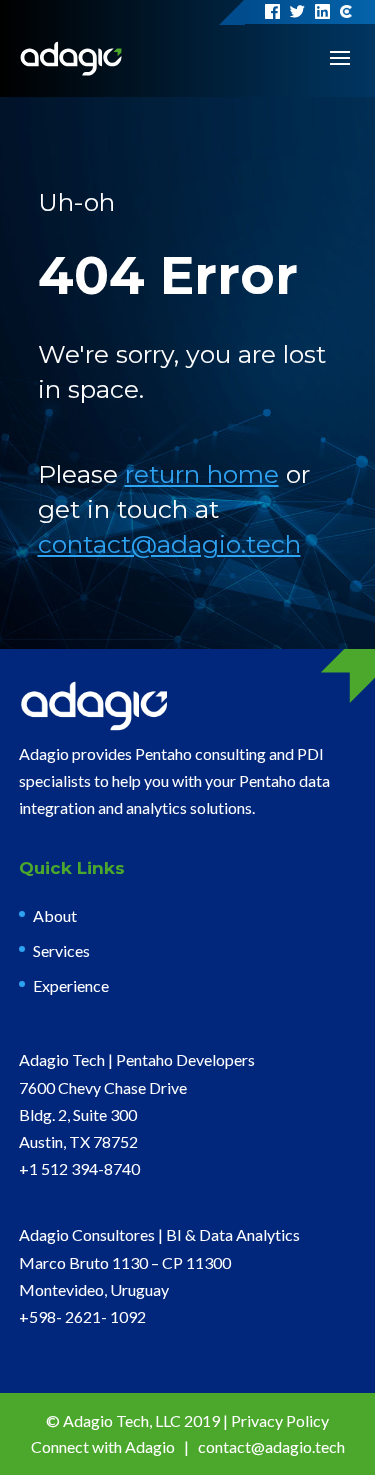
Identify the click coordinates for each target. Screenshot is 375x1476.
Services (61, 950)
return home (202, 474)
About (55, 915)
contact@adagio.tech (169, 544)
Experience (71, 985)
